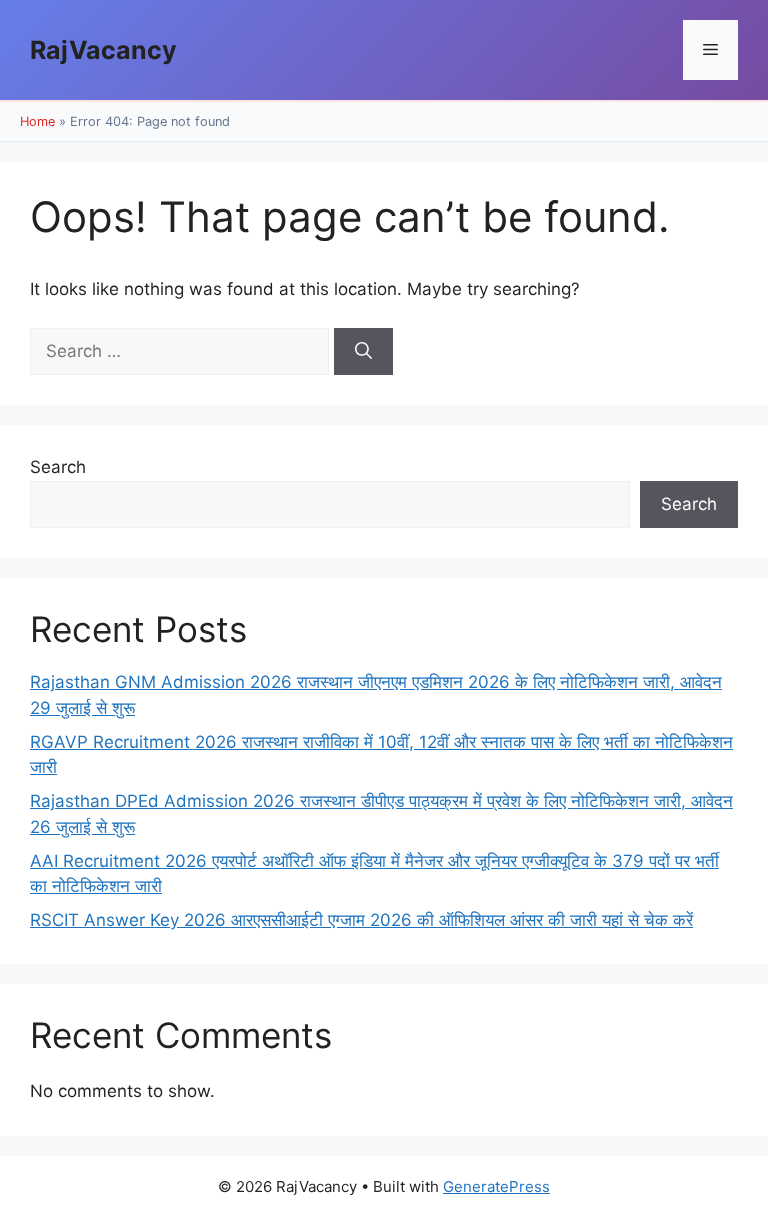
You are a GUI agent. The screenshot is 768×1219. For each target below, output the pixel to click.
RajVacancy (103, 50)
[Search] (363, 352)
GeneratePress (496, 1186)
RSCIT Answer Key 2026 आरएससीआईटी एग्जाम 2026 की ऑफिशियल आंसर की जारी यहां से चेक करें (361, 920)
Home (37, 121)
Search (58, 467)
